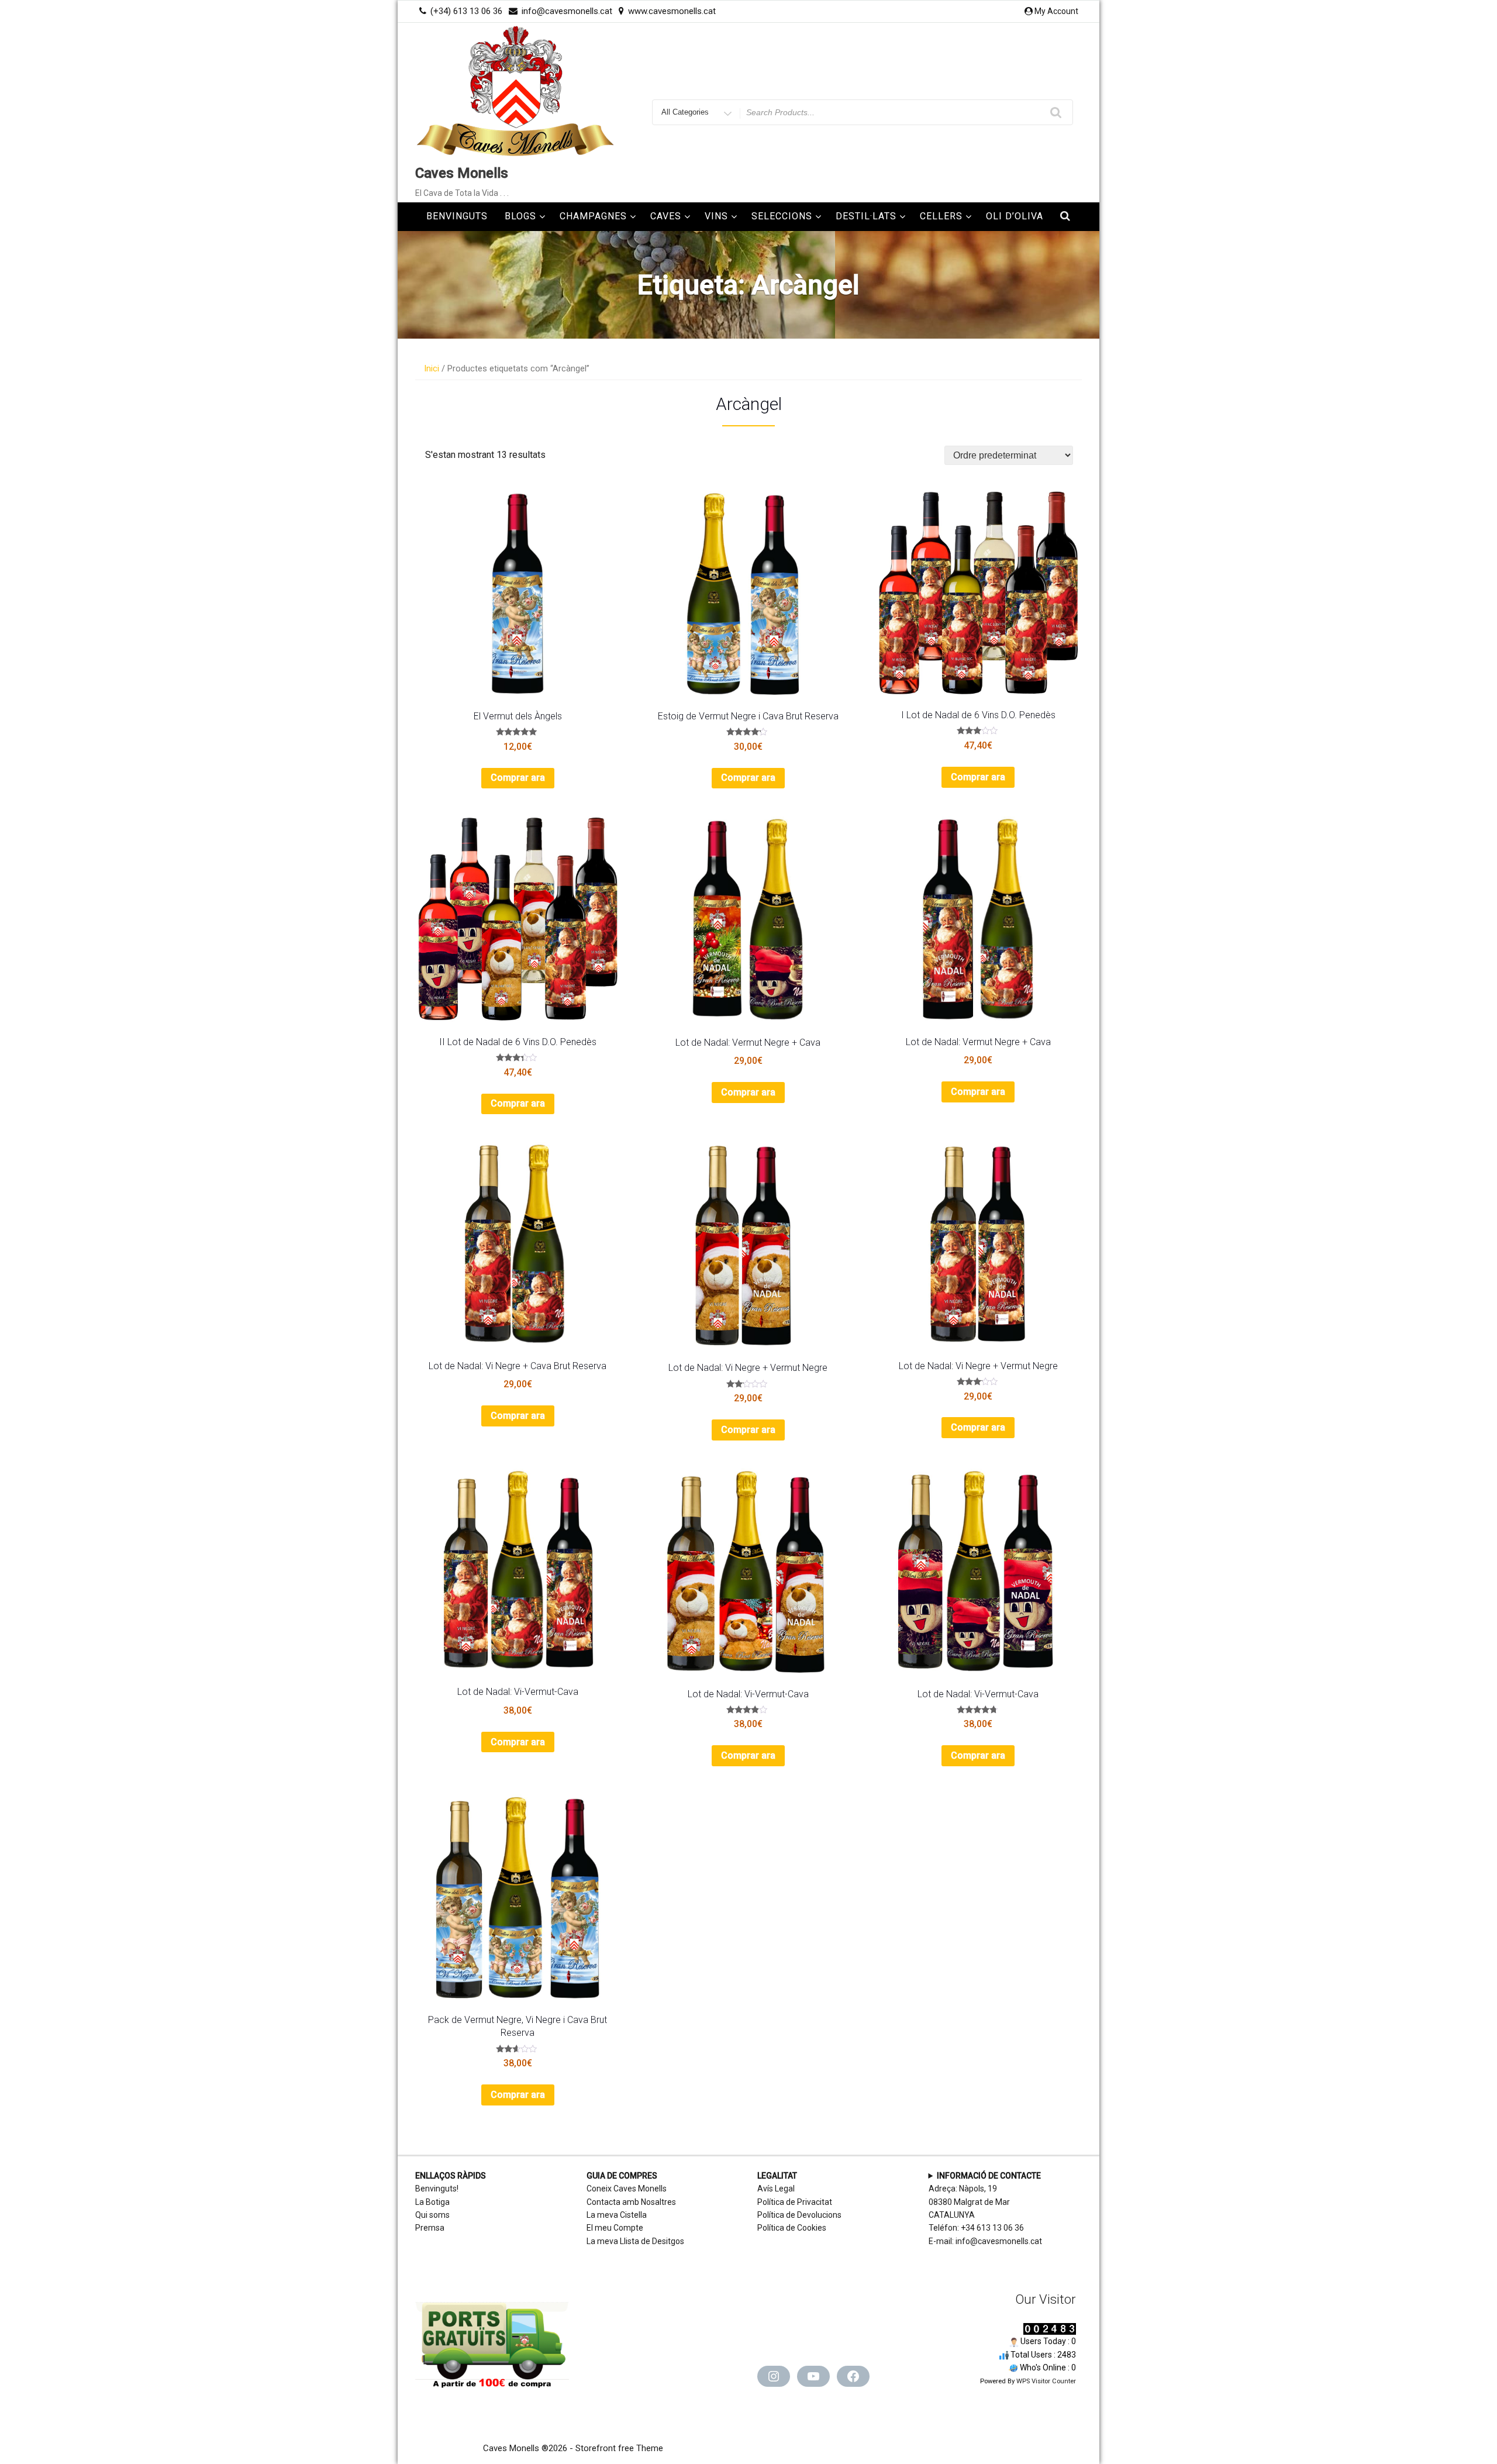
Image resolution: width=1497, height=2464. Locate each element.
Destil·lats (866, 216)
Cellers (941, 216)
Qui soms (432, 2215)
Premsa (430, 2228)
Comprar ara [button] (518, 778)
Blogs (520, 216)
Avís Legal (776, 2189)
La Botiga (432, 2202)
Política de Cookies (792, 2228)
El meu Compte (615, 2228)
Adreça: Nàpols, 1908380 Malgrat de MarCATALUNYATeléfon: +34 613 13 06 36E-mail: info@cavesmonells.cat (985, 2208)
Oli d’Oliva (1015, 216)
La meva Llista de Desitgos (635, 2241)
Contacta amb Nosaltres (631, 2202)
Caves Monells (462, 173)
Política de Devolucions (799, 2215)
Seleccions (782, 216)
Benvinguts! (437, 2189)
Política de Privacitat (795, 2202)
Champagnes (593, 216)
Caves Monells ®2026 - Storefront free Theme (573, 2448)
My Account (1056, 11)
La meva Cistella (617, 2215)
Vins (716, 216)
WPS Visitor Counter (1046, 2381)
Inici (432, 368)
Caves (666, 216)
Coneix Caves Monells (627, 2189)
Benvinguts (457, 216)
